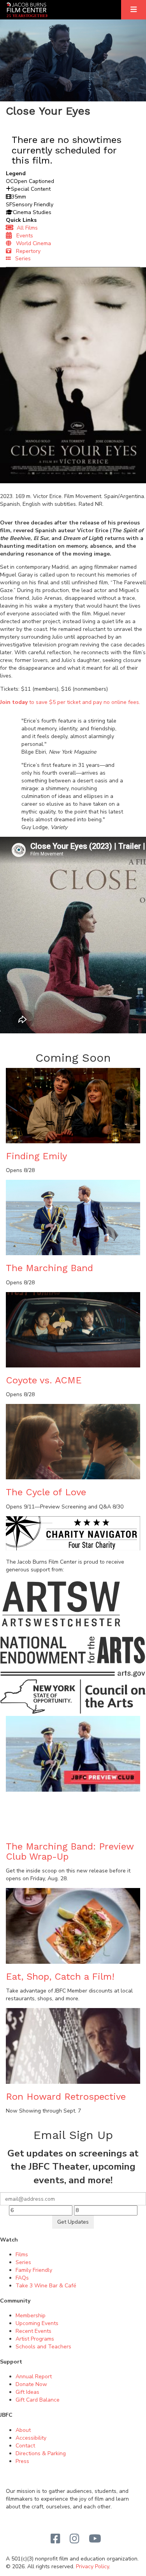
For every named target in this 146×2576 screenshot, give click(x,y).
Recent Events (33, 2331)
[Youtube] (95, 2539)
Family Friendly (34, 2270)
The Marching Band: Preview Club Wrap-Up (70, 1851)
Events (22, 236)
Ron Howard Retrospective (66, 2097)
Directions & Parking (41, 2453)
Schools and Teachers (43, 2347)
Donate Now (31, 2384)
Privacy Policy (92, 2566)
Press (22, 2461)
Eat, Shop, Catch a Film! (60, 1977)
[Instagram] (75, 2539)
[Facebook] (55, 2539)
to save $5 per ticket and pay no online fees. (70, 702)
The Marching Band (49, 1268)
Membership (31, 2316)
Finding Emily (36, 1156)
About (23, 2430)
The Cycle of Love (46, 1492)
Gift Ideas (27, 2392)
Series (21, 259)
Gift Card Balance (38, 2400)
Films (22, 2255)
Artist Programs (35, 2339)
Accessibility (31, 2438)
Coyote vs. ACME (44, 1380)
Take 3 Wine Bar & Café (46, 2286)
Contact (25, 2446)
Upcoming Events (37, 2323)
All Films (26, 228)
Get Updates (73, 2222)
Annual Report (34, 2377)
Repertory (26, 251)
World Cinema (31, 243)
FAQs (22, 2278)
